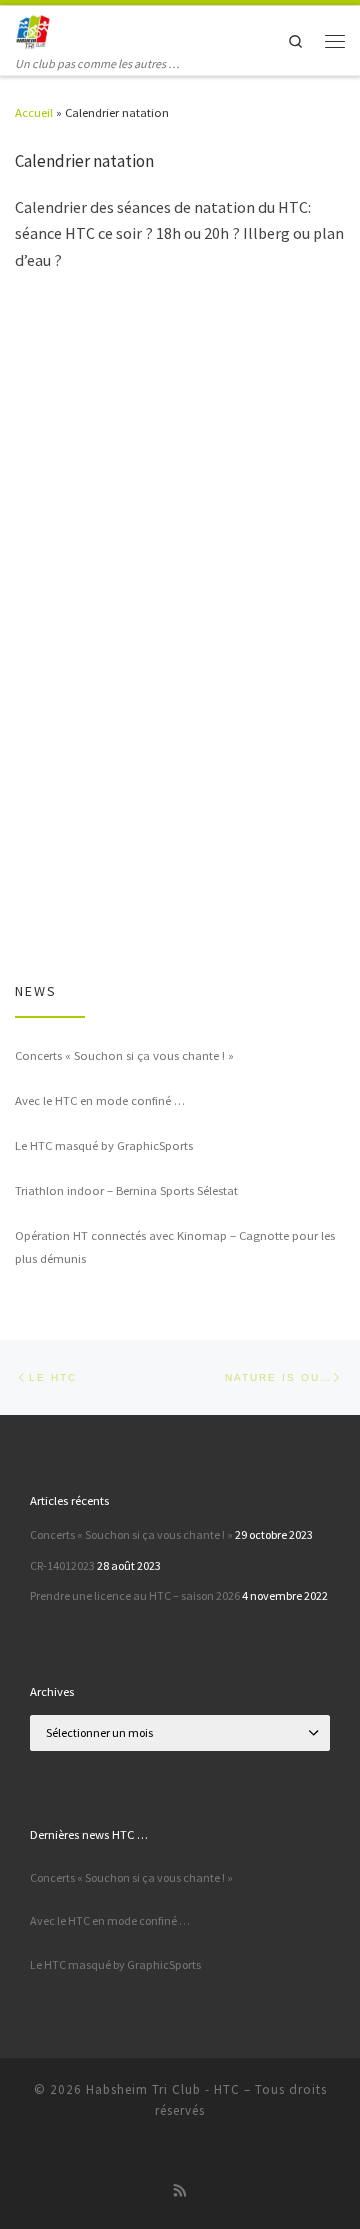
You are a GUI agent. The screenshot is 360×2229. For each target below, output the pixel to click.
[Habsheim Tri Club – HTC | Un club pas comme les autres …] (33, 29)
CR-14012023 (62, 1565)
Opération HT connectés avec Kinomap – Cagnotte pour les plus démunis (175, 1247)
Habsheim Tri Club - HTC (163, 2089)
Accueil (34, 112)
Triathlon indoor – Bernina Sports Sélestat (126, 1190)
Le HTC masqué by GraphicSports (104, 1145)
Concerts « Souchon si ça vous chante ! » (124, 1055)
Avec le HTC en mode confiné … (100, 1100)
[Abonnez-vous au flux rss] (180, 2191)
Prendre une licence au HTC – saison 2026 (135, 1595)
